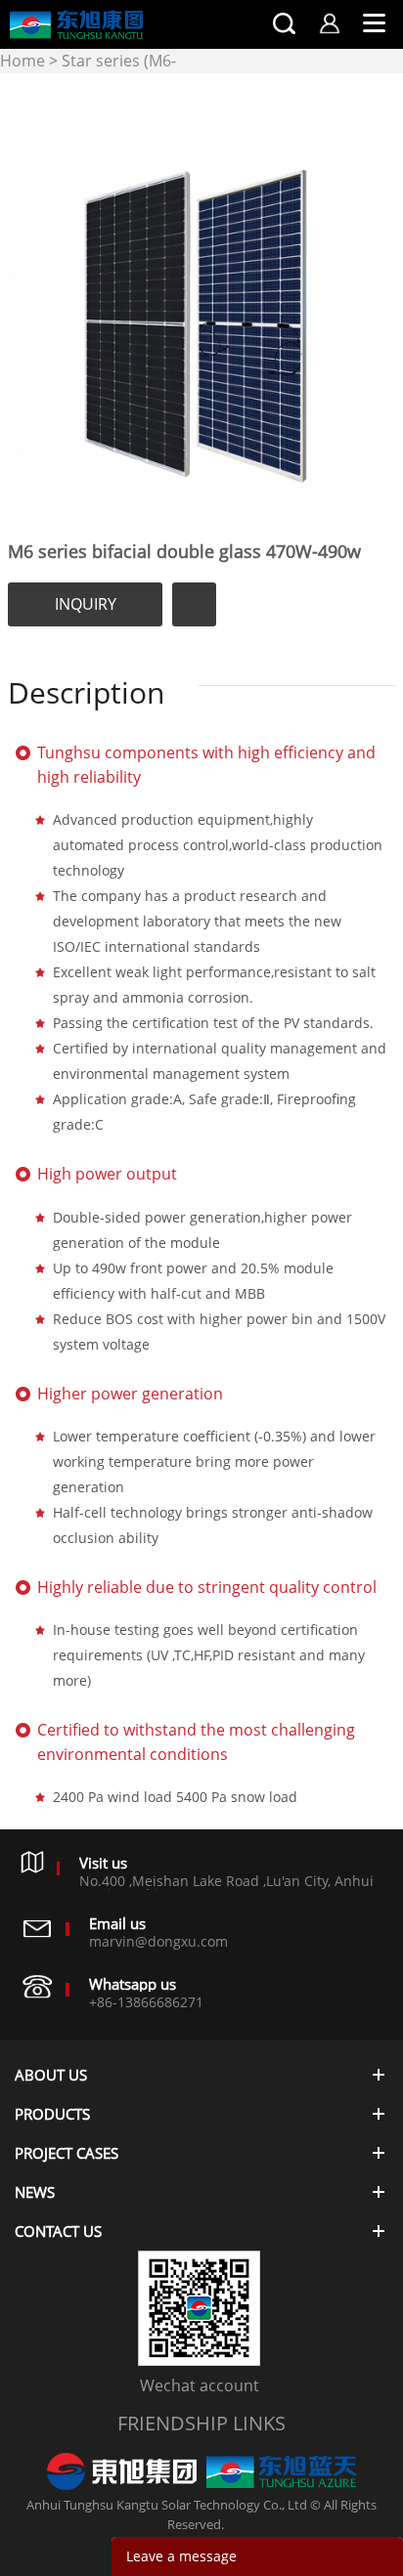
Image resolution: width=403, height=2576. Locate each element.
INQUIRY (86, 604)
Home (22, 61)
